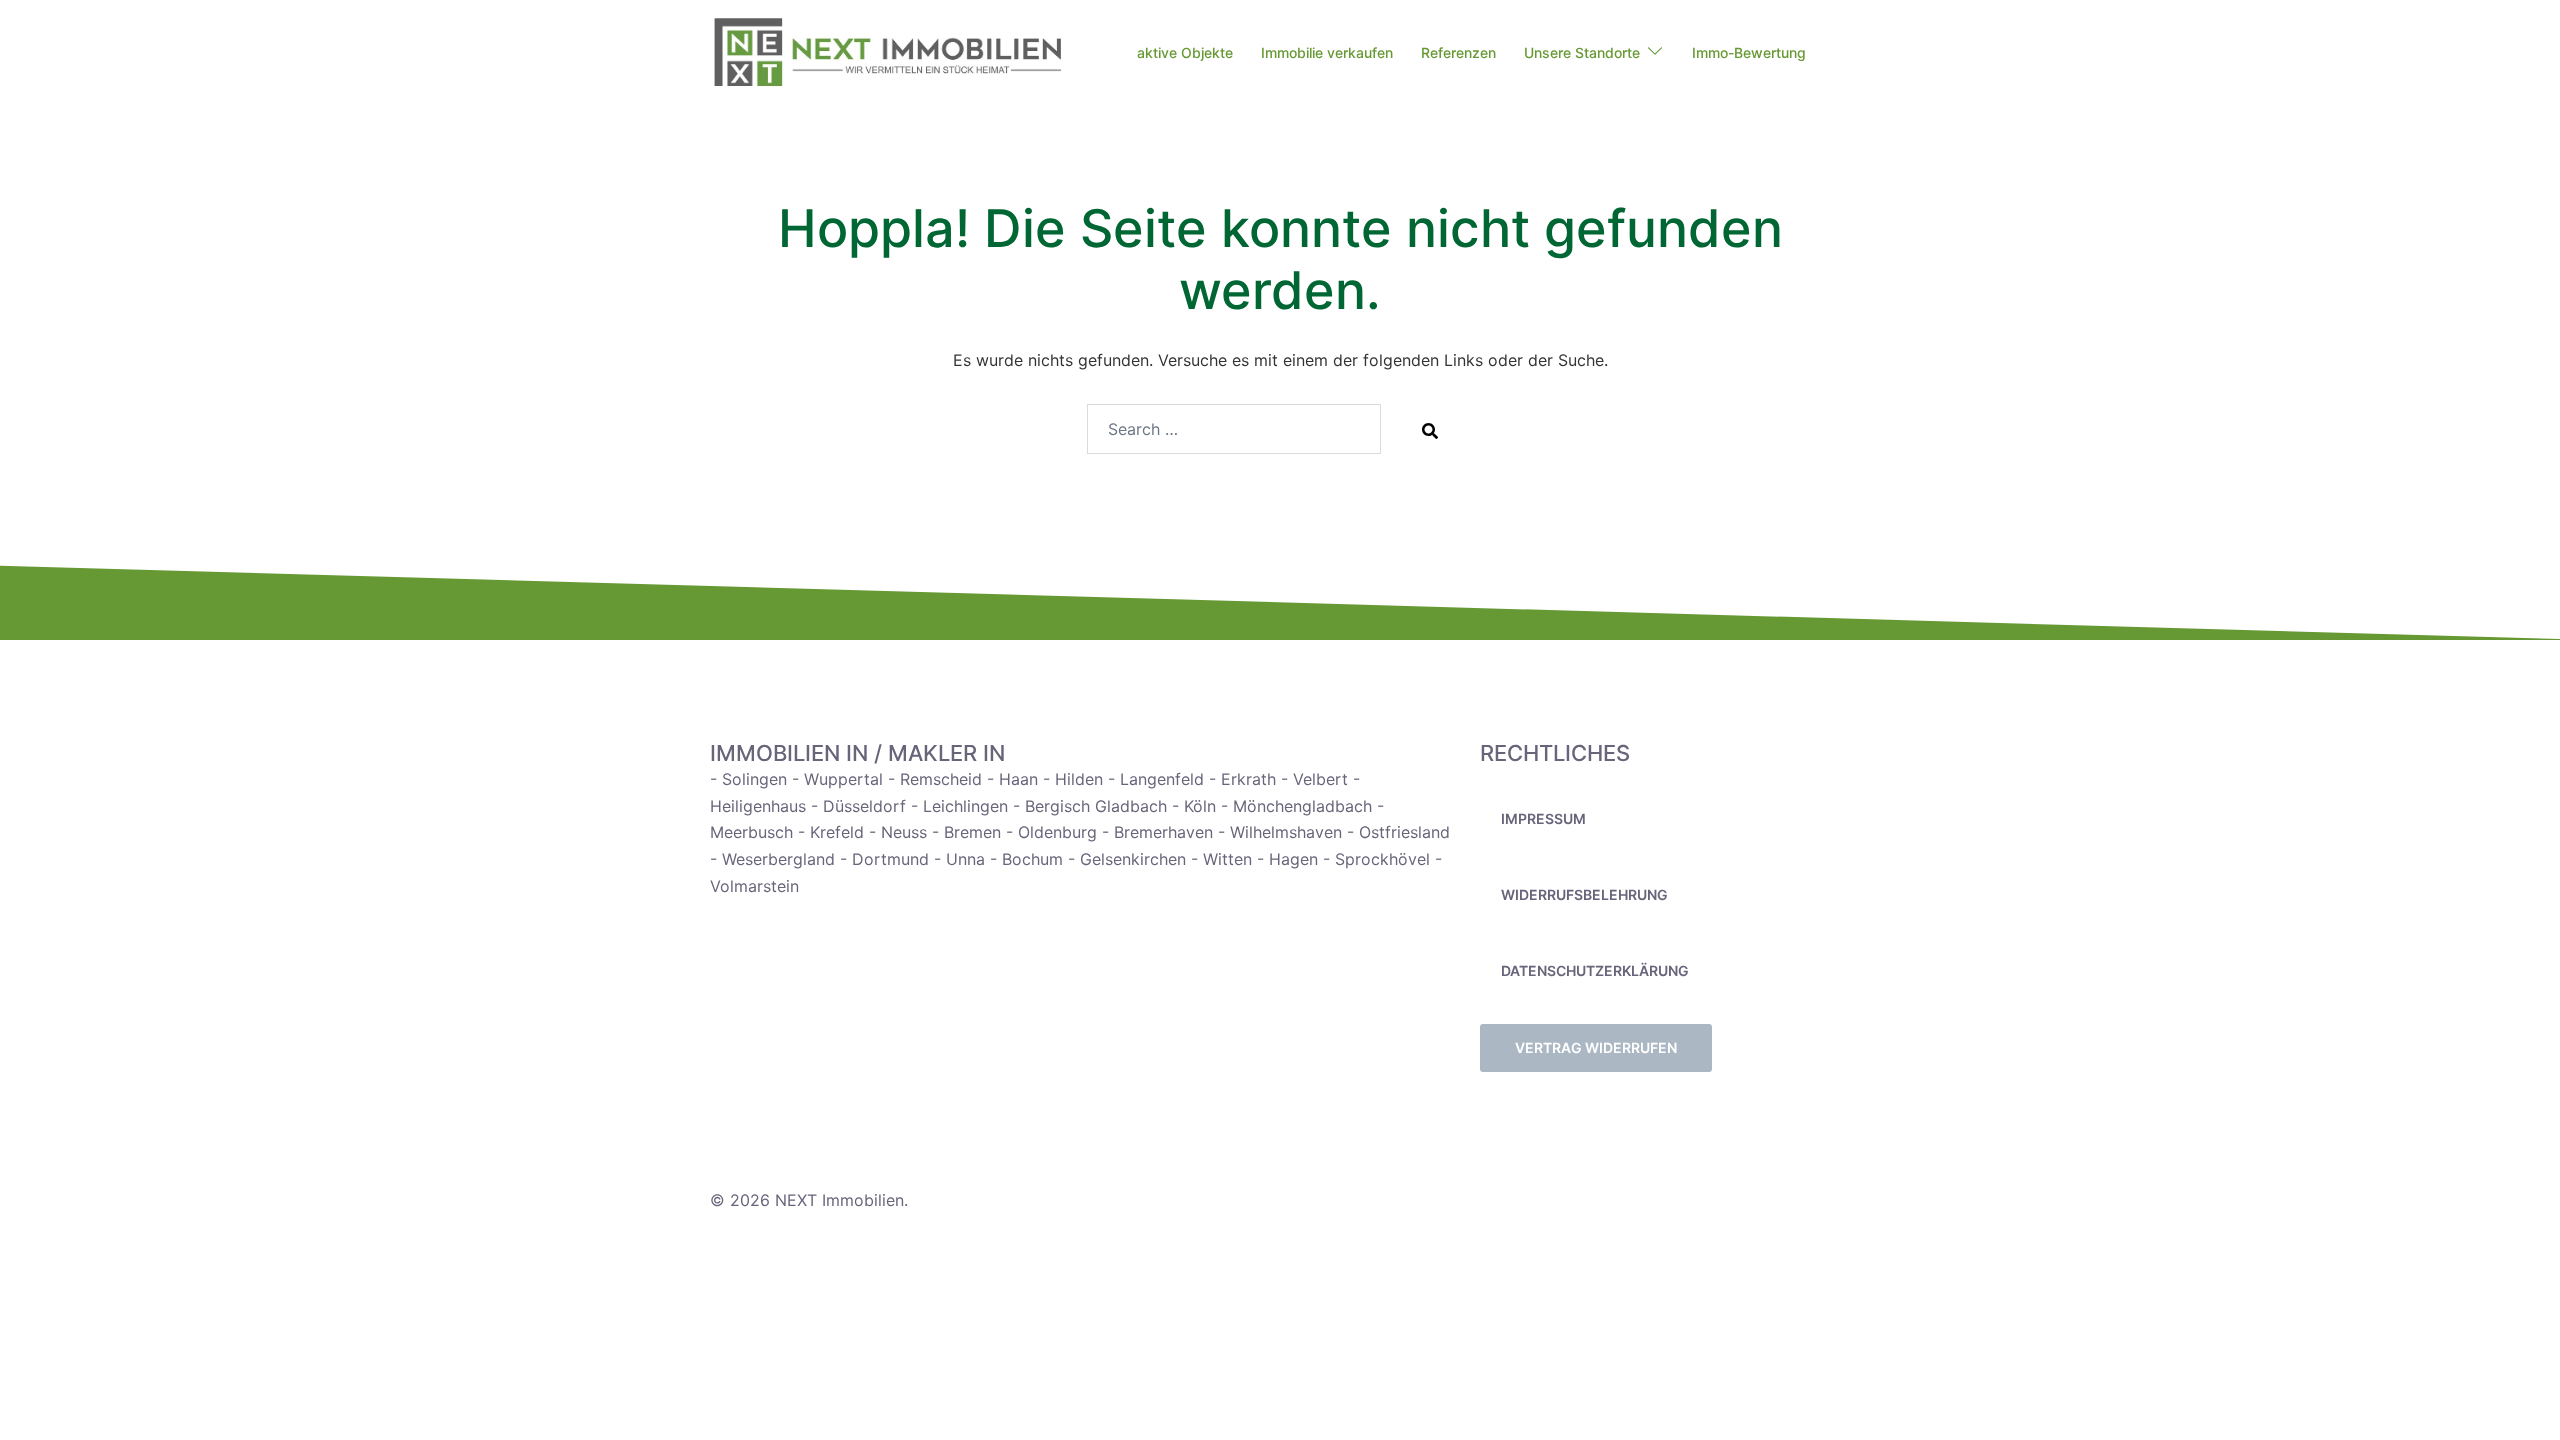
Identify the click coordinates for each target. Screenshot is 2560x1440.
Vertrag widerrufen (1596, 1047)
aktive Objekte (1185, 52)
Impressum (1543, 818)
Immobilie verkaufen (1327, 52)
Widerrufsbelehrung (1584, 894)
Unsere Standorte (1582, 52)
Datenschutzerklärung (1595, 970)
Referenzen (1458, 52)
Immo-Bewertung (1749, 52)
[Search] (1430, 430)
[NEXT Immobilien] (887, 52)
